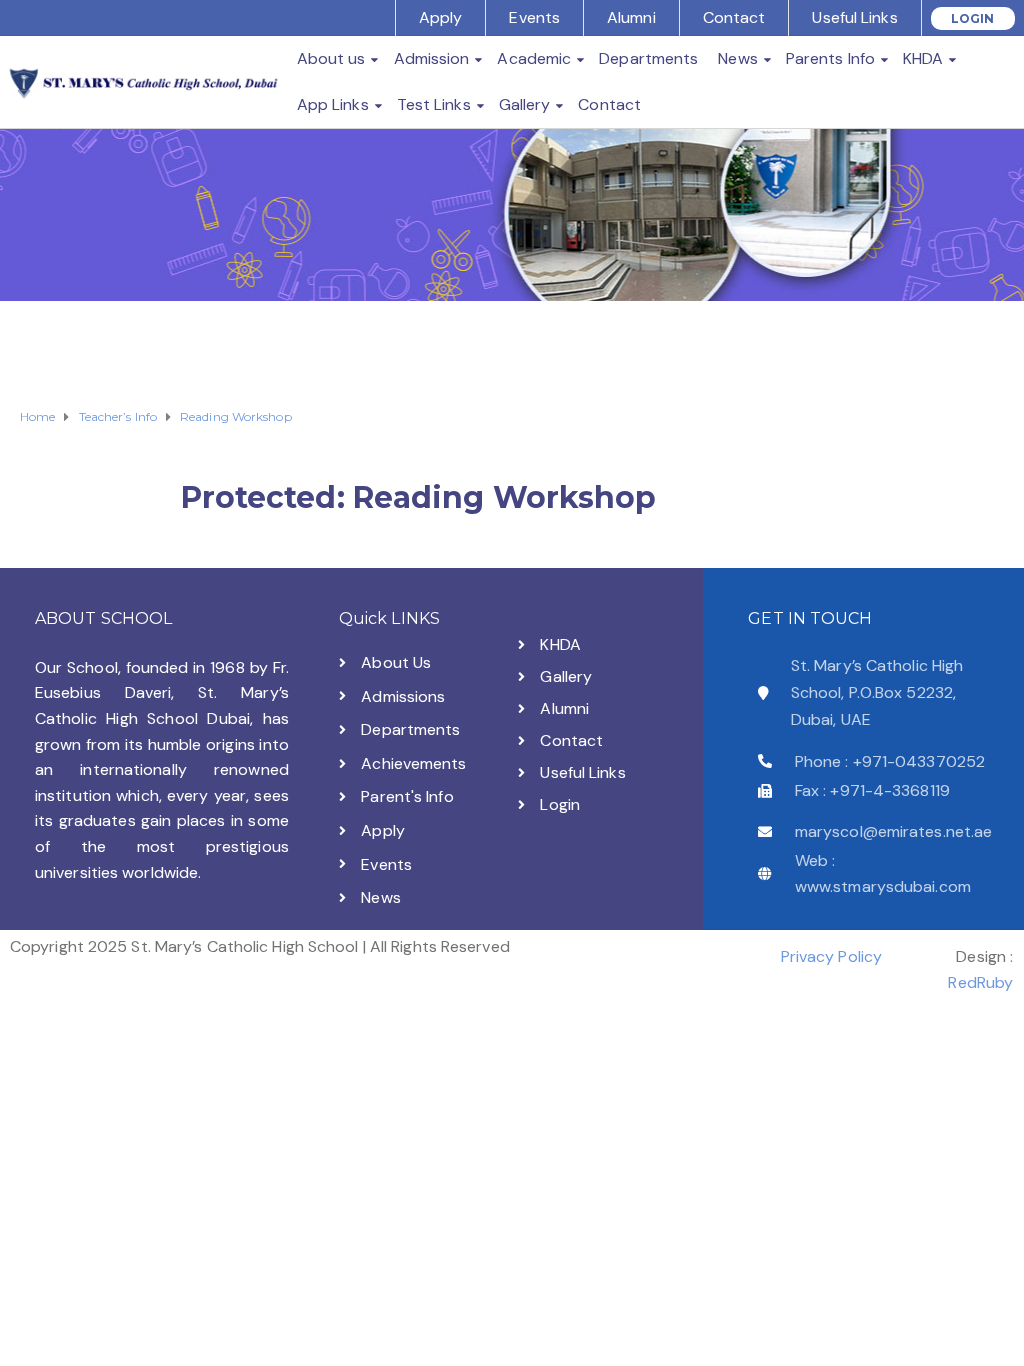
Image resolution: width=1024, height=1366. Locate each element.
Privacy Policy (831, 956)
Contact (734, 17)
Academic (534, 58)
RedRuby (980, 982)
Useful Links (854, 17)
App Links (333, 104)
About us (331, 58)
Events (534, 17)
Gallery (525, 104)
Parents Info (830, 58)
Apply (441, 17)
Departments (648, 58)
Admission (432, 58)
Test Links (434, 104)
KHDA (923, 58)
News (737, 58)
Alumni (631, 17)
